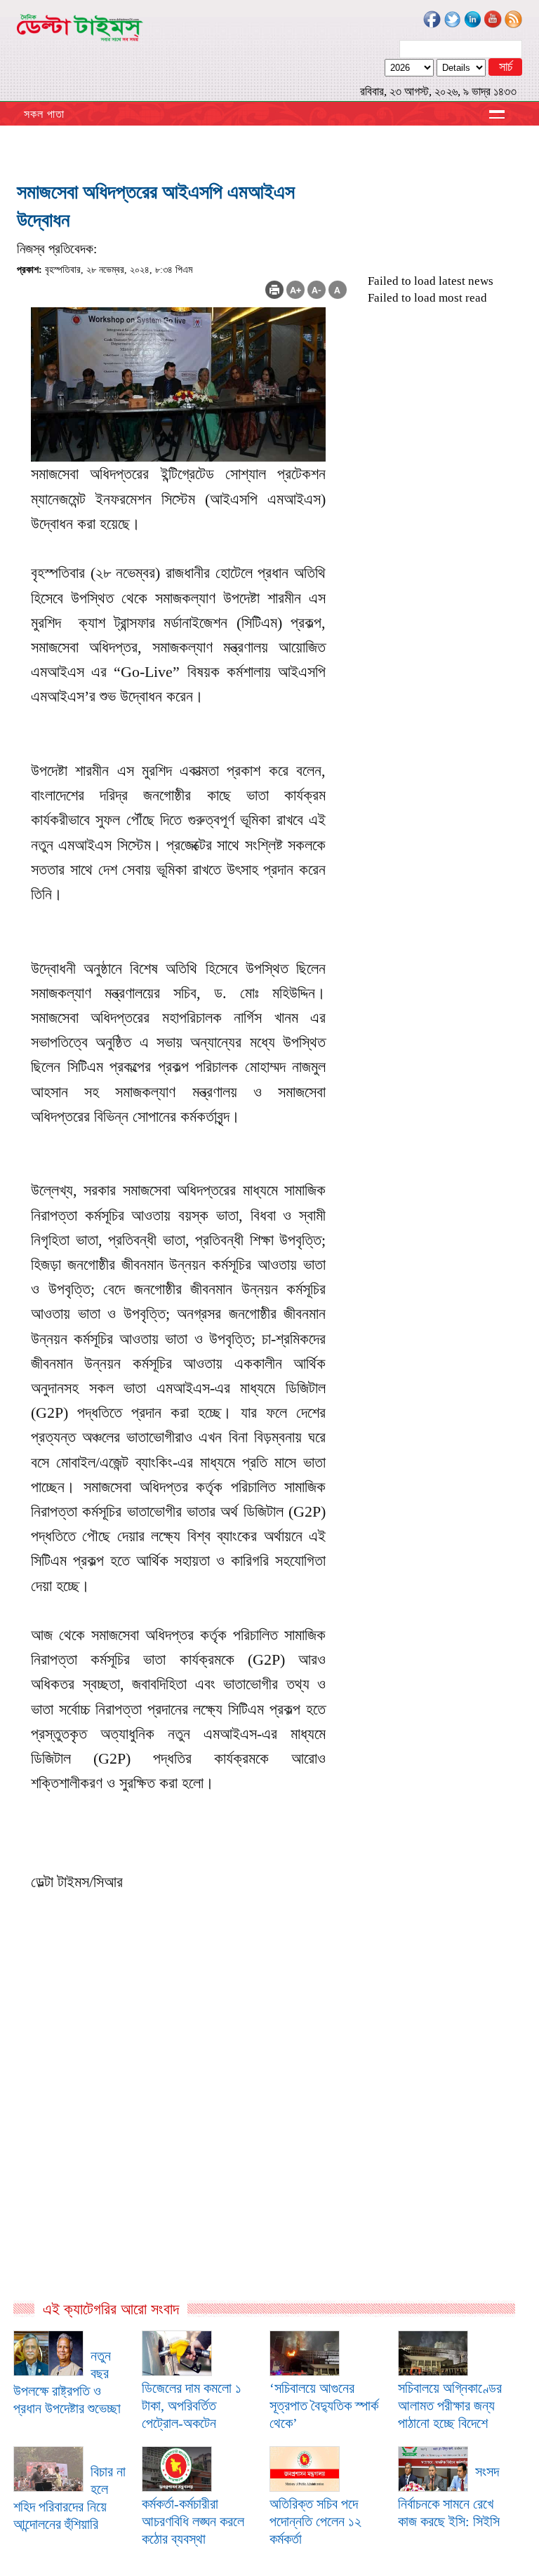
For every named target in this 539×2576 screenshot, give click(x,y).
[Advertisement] (182, 2148)
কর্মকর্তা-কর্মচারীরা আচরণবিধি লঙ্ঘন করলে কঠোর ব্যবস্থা (193, 2521)
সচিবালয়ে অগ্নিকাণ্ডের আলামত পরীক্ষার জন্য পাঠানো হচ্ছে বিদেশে (450, 2406)
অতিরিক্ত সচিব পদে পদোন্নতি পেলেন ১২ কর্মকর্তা (315, 2521)
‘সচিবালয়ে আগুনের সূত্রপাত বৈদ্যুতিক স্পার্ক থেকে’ (324, 2406)
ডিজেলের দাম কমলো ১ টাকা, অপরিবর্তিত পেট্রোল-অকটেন (192, 2406)
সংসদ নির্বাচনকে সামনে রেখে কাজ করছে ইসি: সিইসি (449, 2496)
